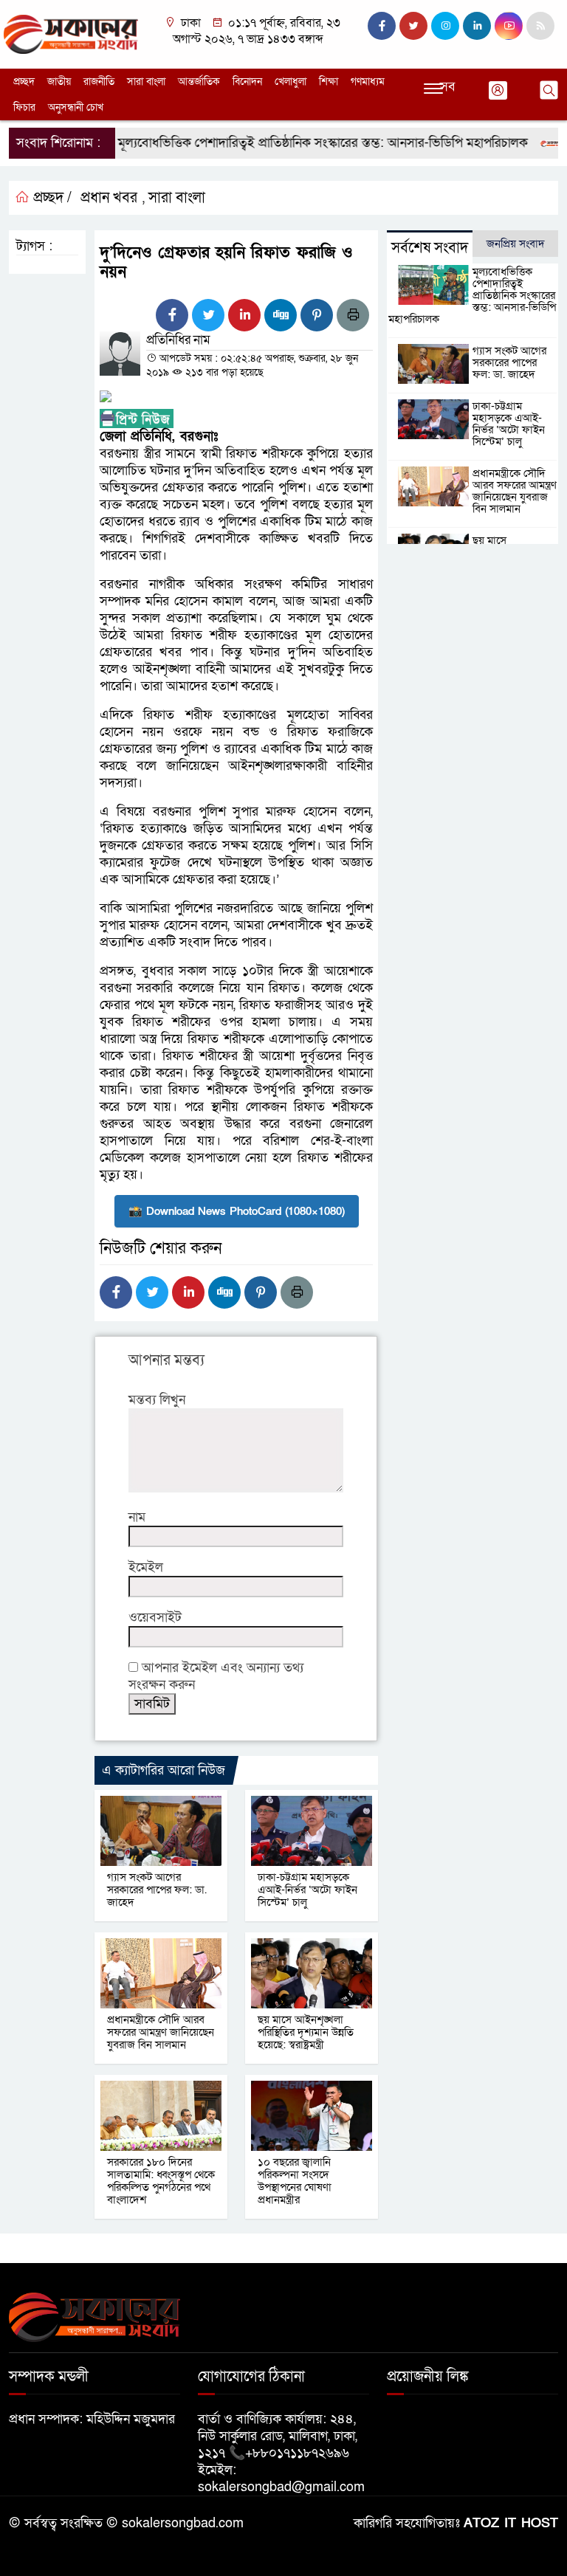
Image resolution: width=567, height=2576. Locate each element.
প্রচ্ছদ (24, 82)
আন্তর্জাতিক (199, 82)
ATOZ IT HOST (511, 2523)
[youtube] (509, 26)
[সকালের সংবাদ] (71, 34)
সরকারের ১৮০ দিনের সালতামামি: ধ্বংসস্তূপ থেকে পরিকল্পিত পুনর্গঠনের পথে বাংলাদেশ (161, 2181)
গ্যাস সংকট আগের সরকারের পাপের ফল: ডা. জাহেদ (157, 1890)
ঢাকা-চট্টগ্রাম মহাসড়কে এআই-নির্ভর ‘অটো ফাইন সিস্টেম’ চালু (307, 1890)
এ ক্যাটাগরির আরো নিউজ (164, 1770)
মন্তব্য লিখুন (157, 1400)
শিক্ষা (329, 82)
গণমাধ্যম (368, 82)
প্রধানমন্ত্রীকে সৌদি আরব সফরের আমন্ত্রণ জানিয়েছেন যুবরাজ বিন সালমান (161, 2032)
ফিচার (24, 107)
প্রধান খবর (109, 198)
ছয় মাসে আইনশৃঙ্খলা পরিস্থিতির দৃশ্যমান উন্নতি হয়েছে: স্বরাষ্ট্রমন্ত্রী (306, 2032)
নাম (137, 1517)
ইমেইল (146, 1567)
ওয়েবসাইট (155, 1618)
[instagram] (445, 26)
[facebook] (382, 26)
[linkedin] (477, 26)
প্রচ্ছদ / (51, 198)
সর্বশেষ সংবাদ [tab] (430, 248)
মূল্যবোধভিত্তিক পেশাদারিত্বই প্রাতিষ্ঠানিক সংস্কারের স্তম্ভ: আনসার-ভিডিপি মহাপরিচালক (298, 143)
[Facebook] (172, 315)
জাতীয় (59, 82)
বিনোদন (247, 82)
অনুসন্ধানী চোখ (76, 107)
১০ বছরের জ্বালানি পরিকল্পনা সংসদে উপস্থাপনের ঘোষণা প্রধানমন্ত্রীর (295, 2181)
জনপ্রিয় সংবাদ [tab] (516, 244)
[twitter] (413, 26)
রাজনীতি (99, 82)
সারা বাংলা (146, 82)
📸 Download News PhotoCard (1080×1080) (237, 1211)
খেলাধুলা (291, 82)
